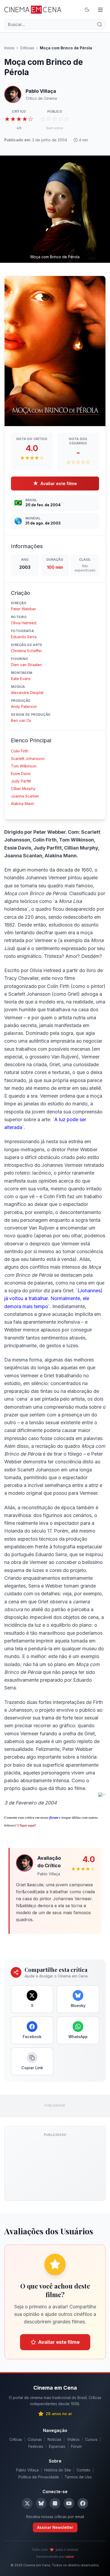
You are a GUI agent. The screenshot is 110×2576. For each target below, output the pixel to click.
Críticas (27, 48)
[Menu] (100, 10)
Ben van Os (21, 720)
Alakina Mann (23, 804)
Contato (84, 2470)
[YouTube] (69, 2503)
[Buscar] (100, 24)
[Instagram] (55, 2503)
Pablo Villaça (27, 2470)
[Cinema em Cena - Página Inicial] (33, 10)
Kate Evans (21, 679)
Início (9, 48)
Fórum (76, 2446)
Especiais (57, 2446)
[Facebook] (83, 2503)
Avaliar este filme (55, 483)
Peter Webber (23, 609)
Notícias (54, 2439)
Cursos (91, 2439)
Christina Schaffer (26, 651)
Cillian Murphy (23, 789)
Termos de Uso (78, 2477)
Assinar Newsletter (55, 2527)
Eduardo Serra (24, 637)
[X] (27, 2503)
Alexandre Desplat (27, 693)
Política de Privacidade (39, 2477)
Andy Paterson (24, 706)
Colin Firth (20, 751)
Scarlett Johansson (28, 759)
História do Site (58, 2470)
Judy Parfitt (21, 781)
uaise (70, 2557)
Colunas (35, 2439)
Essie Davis (21, 774)
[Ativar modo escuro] (87, 10)
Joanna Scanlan (25, 796)
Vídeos (73, 2439)
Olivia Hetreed (24, 623)
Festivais (36, 2446)
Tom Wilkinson (24, 766)
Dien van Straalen (26, 665)
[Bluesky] (41, 2503)
